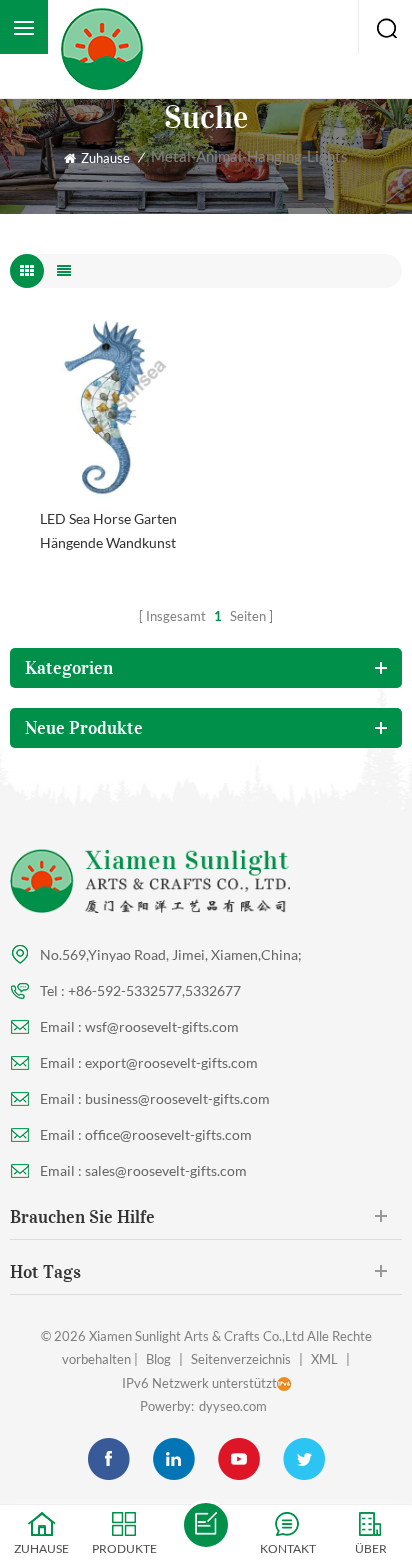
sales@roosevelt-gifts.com (166, 1170)
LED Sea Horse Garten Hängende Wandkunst (108, 530)
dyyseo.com (233, 1406)
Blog (158, 1359)
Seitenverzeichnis (241, 1359)
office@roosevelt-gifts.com (168, 1134)
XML (324, 1359)
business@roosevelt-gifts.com (177, 1098)
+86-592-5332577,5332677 (154, 990)
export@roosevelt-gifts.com (171, 1062)
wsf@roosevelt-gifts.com (162, 1026)
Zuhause (105, 158)
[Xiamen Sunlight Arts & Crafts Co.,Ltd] (105, 49)
